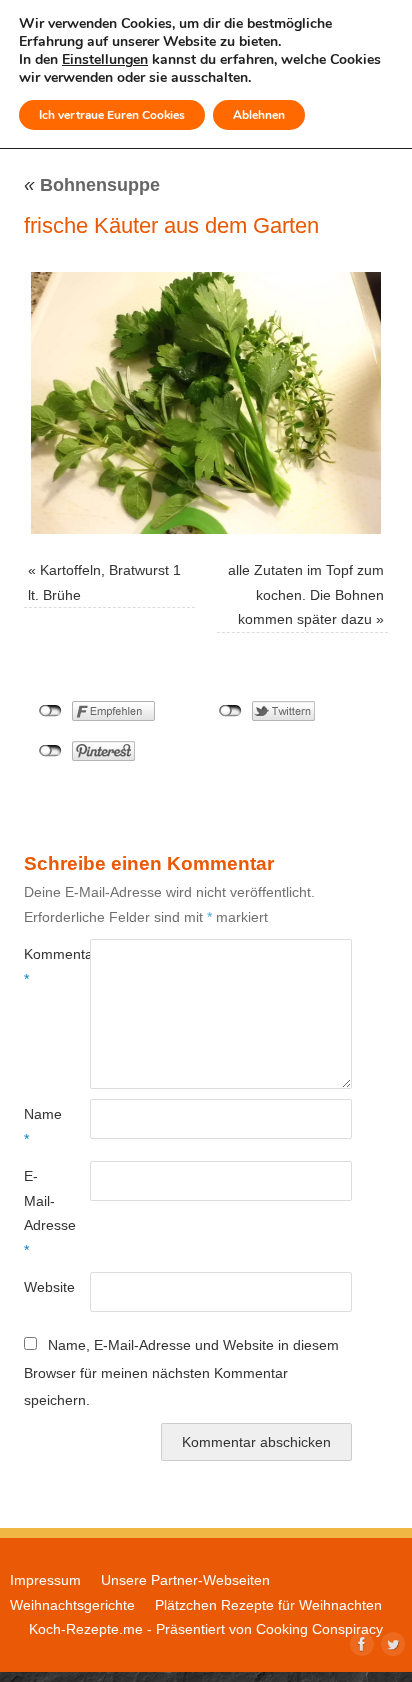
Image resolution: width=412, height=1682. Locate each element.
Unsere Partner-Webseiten (185, 1580)
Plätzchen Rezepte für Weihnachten (268, 1605)
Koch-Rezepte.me (86, 1629)
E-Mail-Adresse (40, 1212)
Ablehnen (259, 115)
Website (40, 1287)
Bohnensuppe (92, 185)
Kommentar (40, 966)
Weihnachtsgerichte (72, 1605)
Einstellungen (105, 60)
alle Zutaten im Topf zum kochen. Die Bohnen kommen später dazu (306, 594)
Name (40, 1126)
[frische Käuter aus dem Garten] (206, 403)
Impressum (45, 1580)
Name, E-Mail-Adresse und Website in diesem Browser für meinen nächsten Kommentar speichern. (181, 1372)
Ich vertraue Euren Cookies (112, 115)
